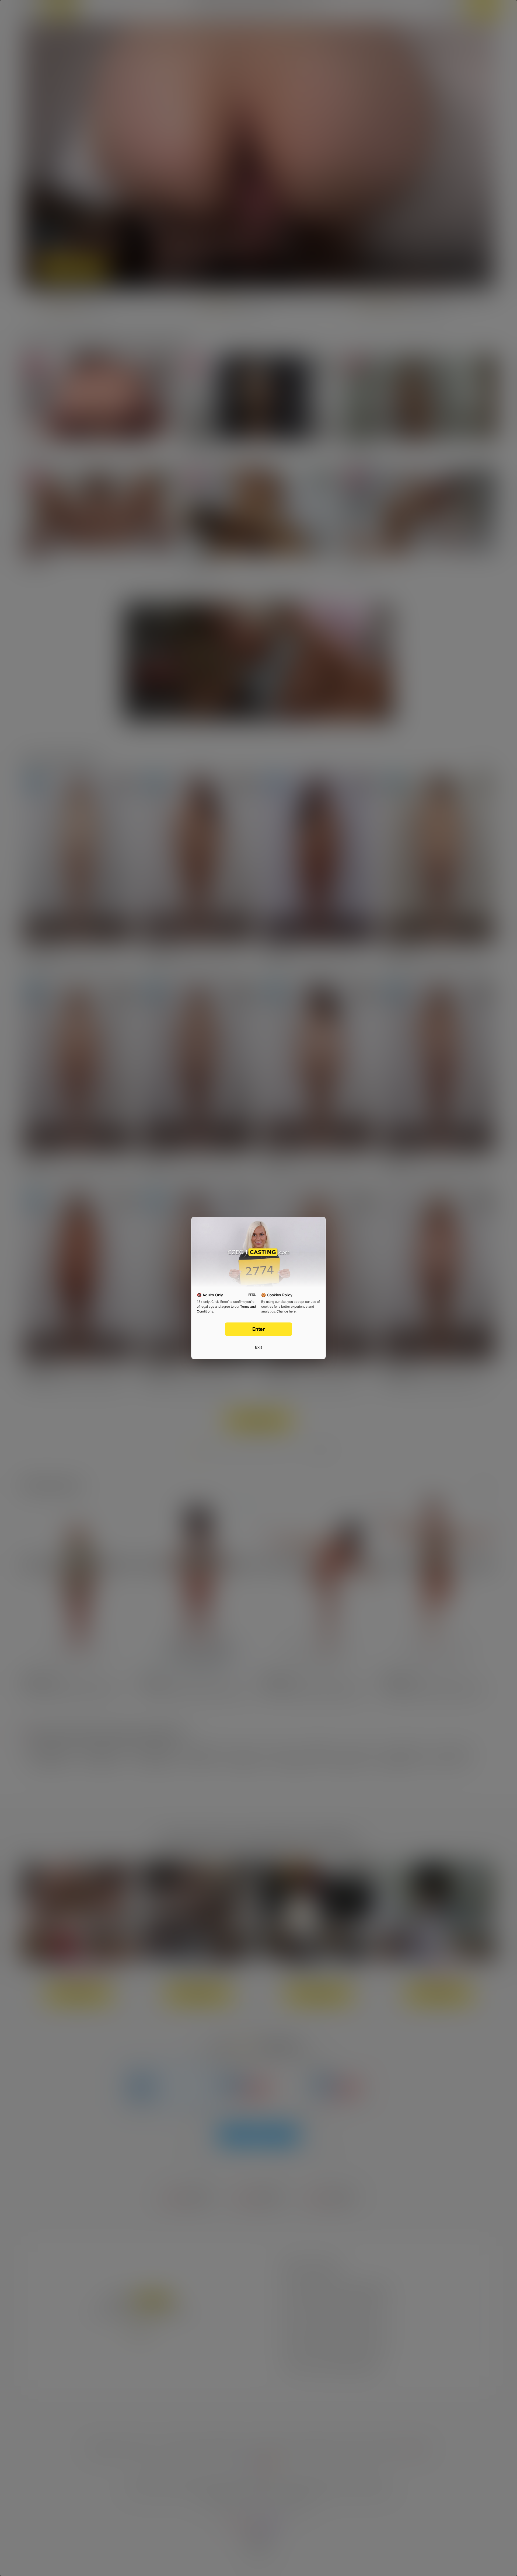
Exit (258, 1347)
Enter (259, 1329)
